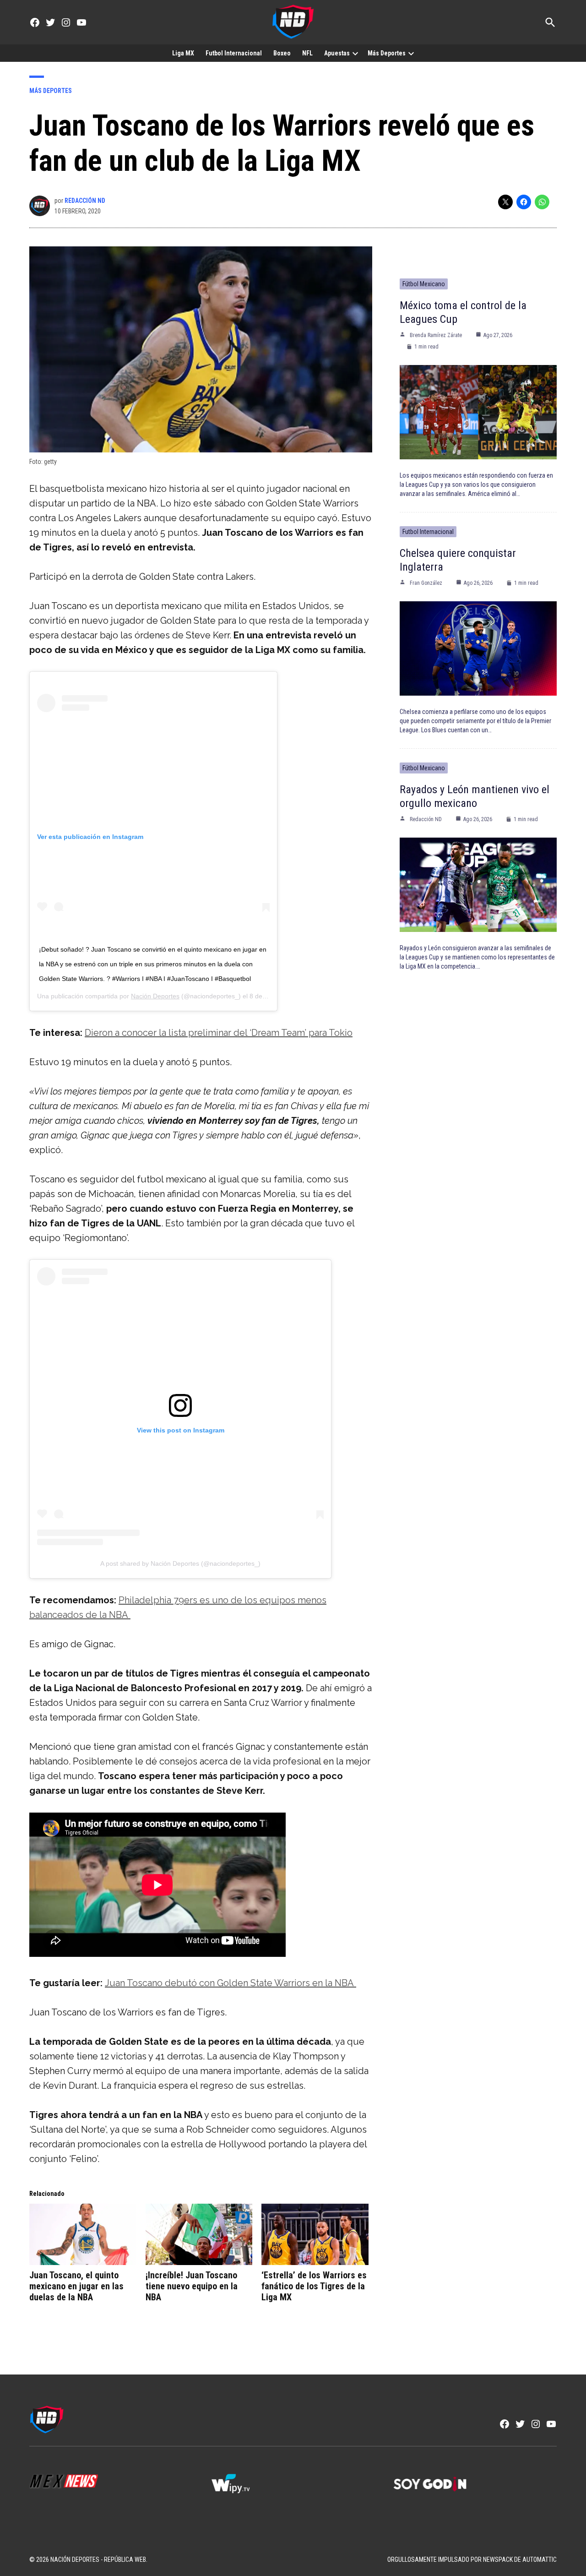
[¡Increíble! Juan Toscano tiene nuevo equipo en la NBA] (199, 2234)
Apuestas (337, 53)
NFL (307, 53)
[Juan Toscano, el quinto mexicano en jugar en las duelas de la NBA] (83, 2234)
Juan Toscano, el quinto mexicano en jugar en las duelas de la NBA (76, 2286)
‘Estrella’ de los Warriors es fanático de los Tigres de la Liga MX (314, 2286)
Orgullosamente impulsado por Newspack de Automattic (472, 2560)
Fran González (426, 583)
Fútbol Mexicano (424, 284)
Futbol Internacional (234, 53)
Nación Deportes (155, 996)
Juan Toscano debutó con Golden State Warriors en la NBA (231, 1983)
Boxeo (282, 53)
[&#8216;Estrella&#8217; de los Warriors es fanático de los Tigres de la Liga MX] (315, 2234)
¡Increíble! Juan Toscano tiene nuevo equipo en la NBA (192, 2286)
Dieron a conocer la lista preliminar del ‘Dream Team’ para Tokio (219, 1033)
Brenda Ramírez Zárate (436, 335)
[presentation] (355, 53)
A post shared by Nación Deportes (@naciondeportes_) (180, 1563)
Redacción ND (85, 201)
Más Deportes (387, 53)
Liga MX (183, 53)
